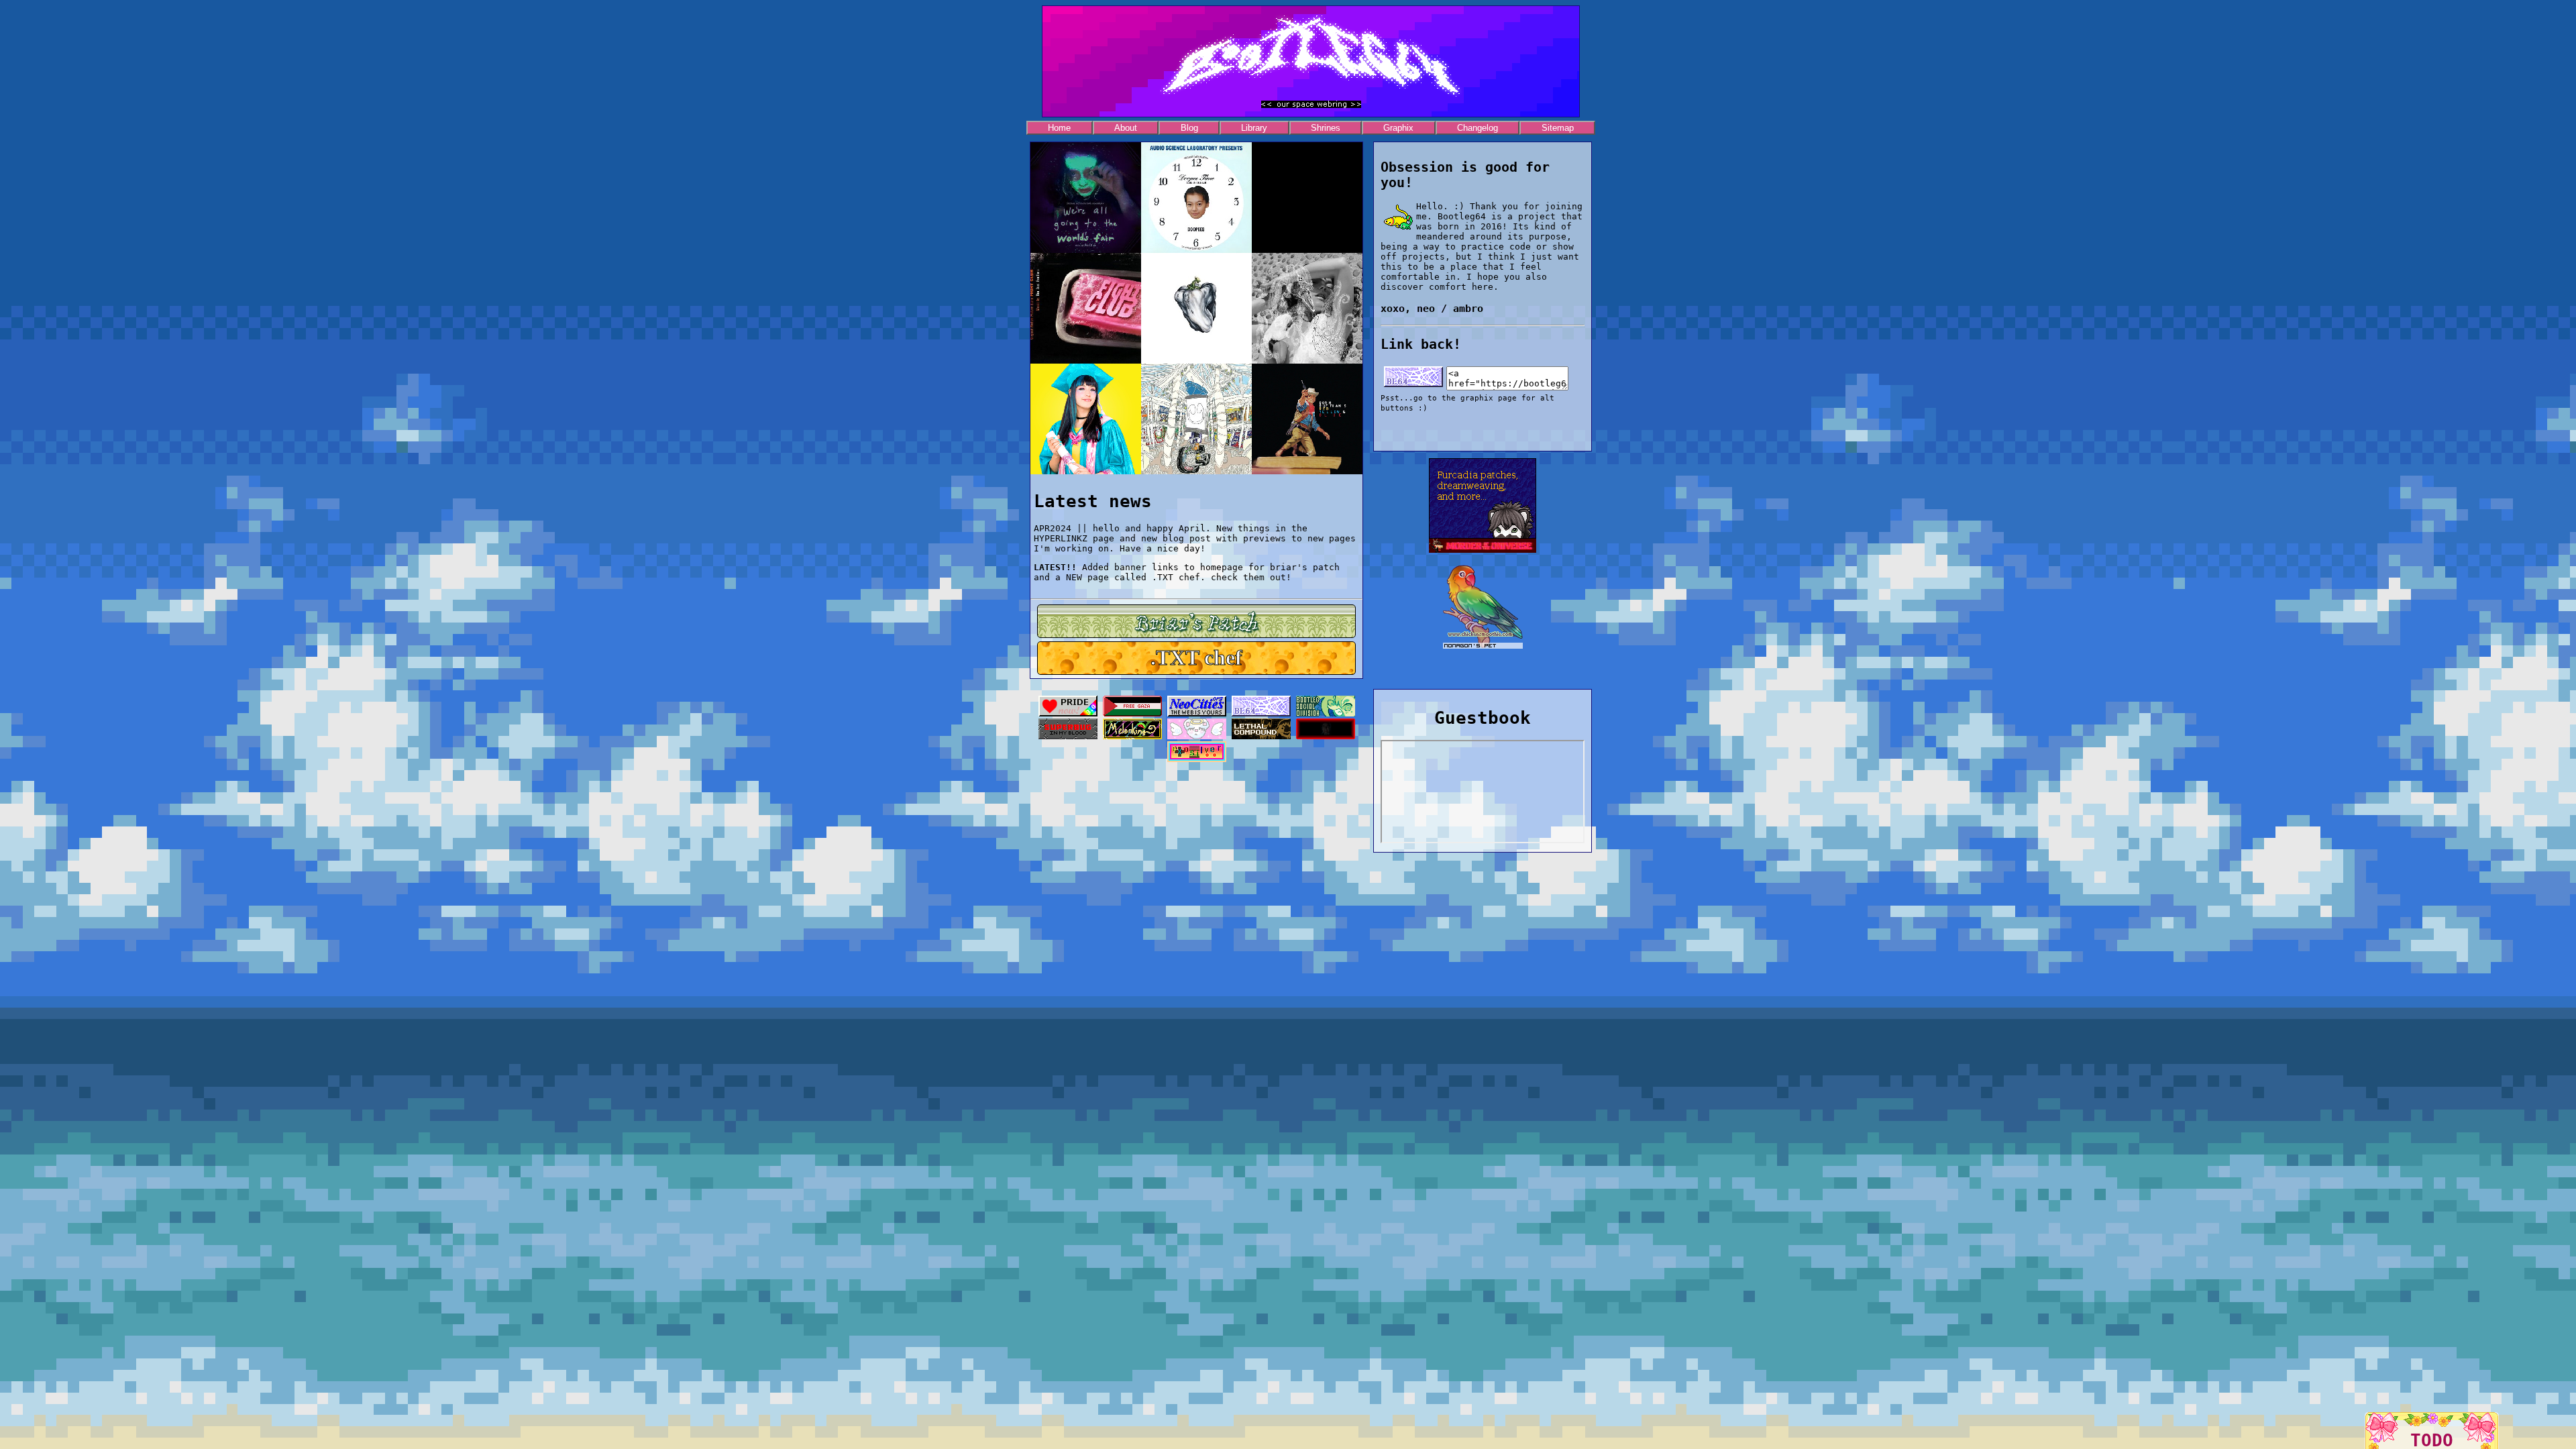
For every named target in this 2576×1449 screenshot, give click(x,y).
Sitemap (1558, 128)
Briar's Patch (1196, 621)
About (1126, 128)
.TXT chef (1196, 657)
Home (1059, 128)
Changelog (1478, 128)
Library (1254, 128)
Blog (1189, 128)
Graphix (1398, 128)
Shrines (1326, 128)
